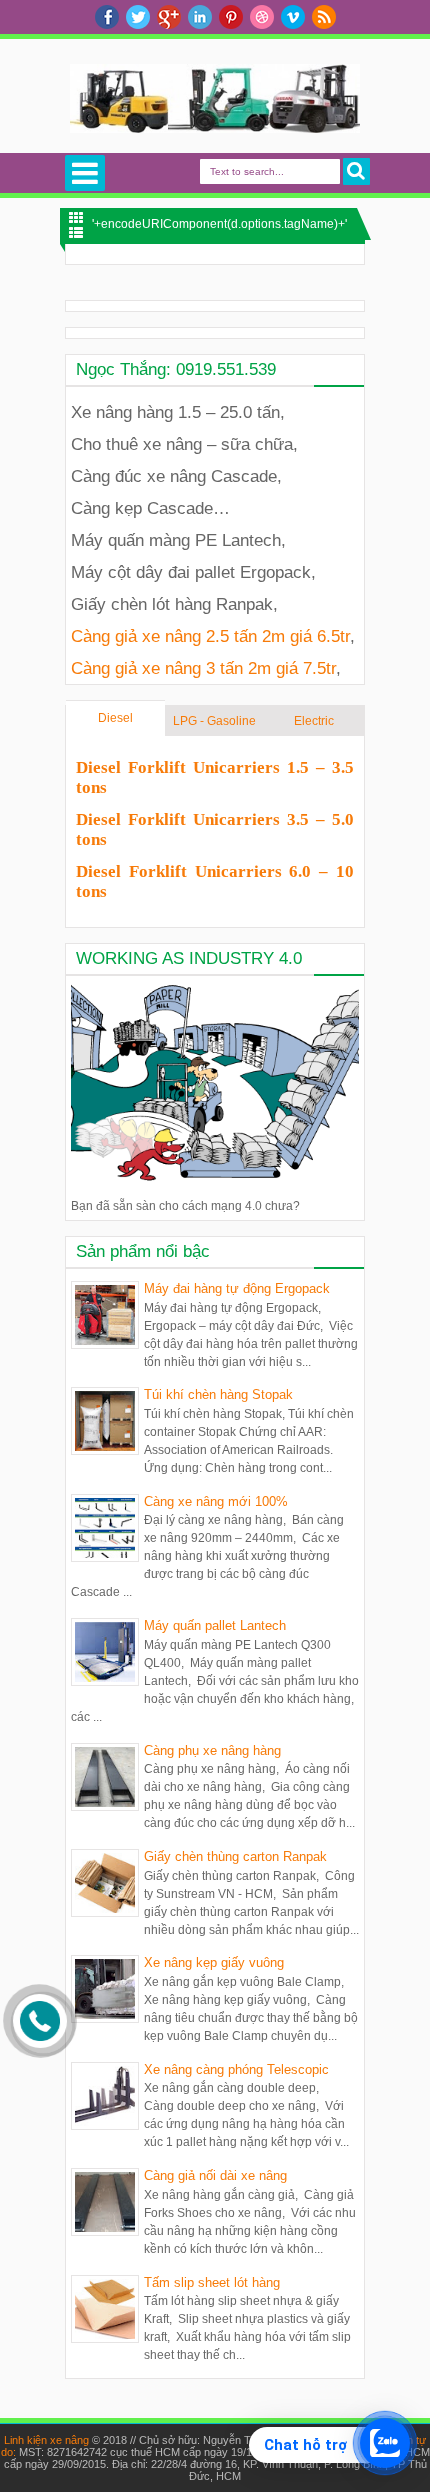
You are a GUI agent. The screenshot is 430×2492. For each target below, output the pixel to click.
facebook (107, 17)
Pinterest (231, 17)
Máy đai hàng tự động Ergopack (237, 1288)
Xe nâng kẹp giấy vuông (214, 1962)
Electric (314, 721)
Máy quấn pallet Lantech (215, 1625)
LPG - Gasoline (214, 721)
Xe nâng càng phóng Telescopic (236, 2069)
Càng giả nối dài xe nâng (215, 2175)
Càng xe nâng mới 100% (216, 1501)
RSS (324, 17)
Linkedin (200, 17)
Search (356, 171)
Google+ (169, 17)
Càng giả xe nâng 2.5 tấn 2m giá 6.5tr (210, 636)
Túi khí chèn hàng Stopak (218, 1394)
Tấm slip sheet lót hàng (212, 2282)
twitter (138, 17)
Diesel (115, 718)
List (76, 232)
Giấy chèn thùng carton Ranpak (235, 1856)
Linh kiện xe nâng (46, 2440)
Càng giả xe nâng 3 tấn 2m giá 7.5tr (203, 668)
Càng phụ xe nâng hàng (212, 1750)
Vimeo (293, 17)
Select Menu (85, 173)
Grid (76, 217)
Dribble (262, 17)
